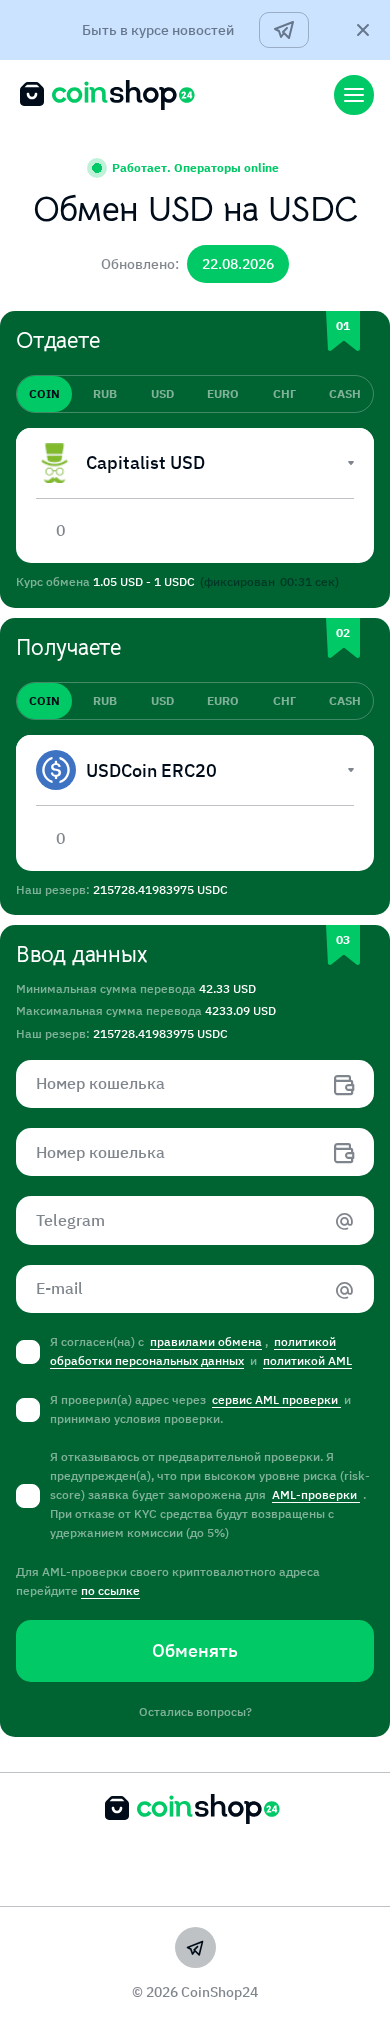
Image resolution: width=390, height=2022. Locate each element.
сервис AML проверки (276, 1399)
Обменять (195, 1650)
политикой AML (307, 1360)
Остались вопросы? (195, 1711)
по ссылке (110, 1590)
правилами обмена (206, 1341)
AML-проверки (316, 1494)
